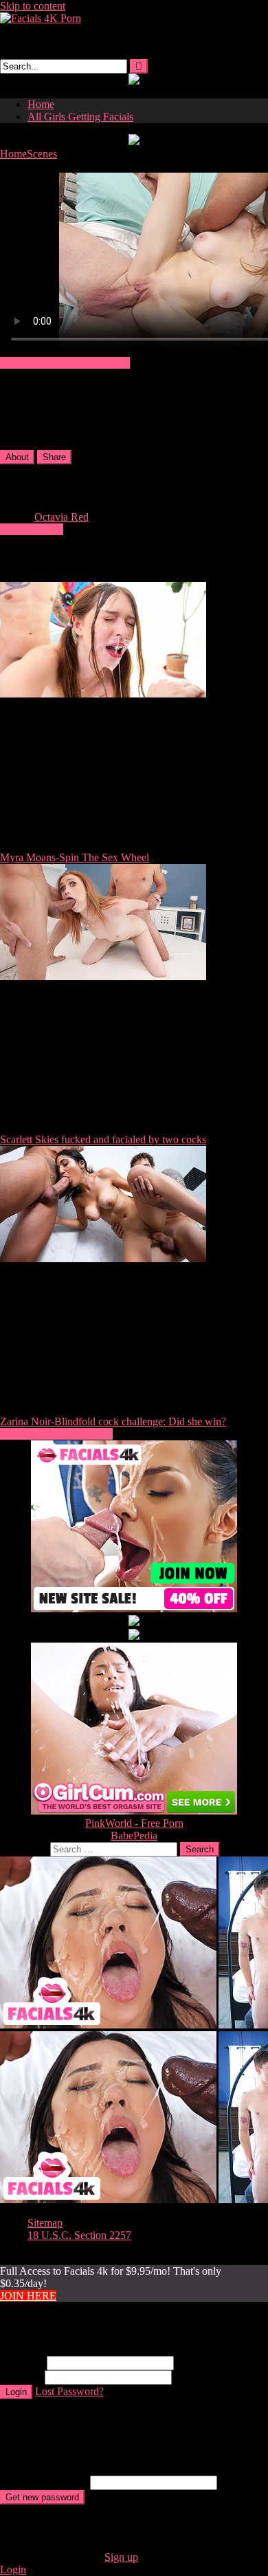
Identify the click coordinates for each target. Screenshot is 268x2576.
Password (21, 2377)
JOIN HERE (28, 2296)
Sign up (121, 2557)
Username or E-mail (44, 2482)
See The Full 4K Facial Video (65, 363)
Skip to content (33, 6)
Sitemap (45, 2223)
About (17, 457)
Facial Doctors (32, 529)
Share (54, 457)
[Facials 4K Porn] (41, 18)
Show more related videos (56, 1434)
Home (41, 104)
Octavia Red (62, 517)
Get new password (42, 2497)
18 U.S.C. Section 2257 (79, 2235)
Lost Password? (69, 2391)
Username (22, 2362)
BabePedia (134, 1836)
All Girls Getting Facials (80, 117)
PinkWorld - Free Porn (134, 1823)
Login (16, 2392)
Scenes (42, 154)
